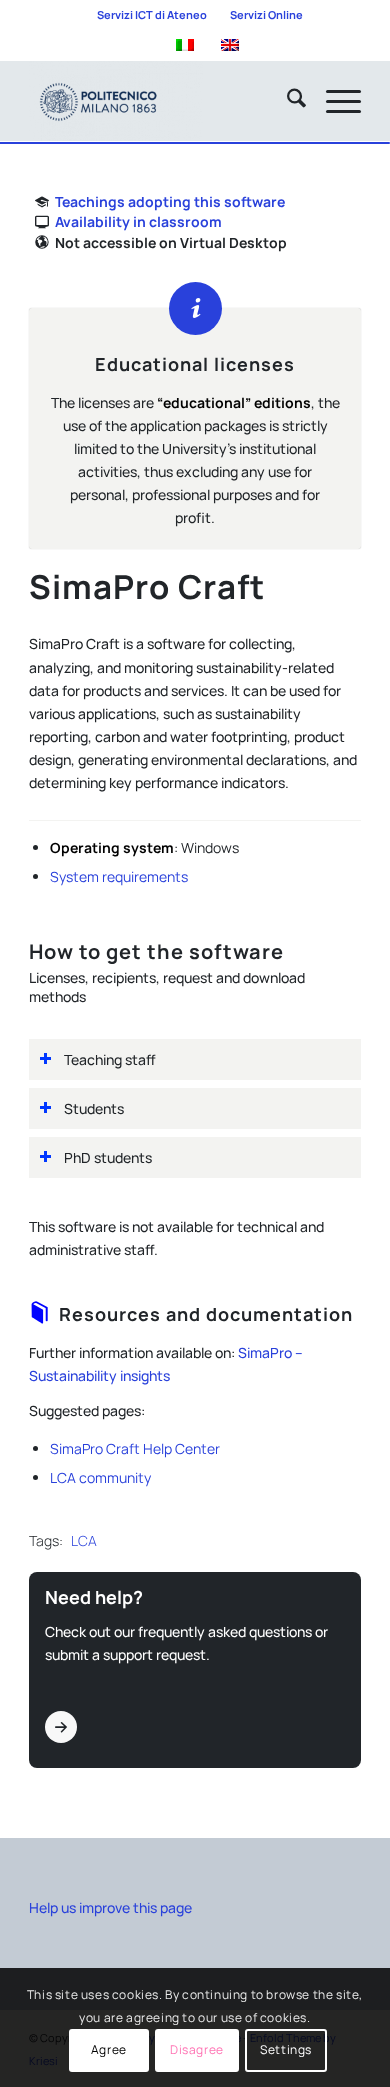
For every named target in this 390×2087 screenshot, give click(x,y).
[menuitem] (152, 15)
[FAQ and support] (61, 1727)
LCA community (100, 1477)
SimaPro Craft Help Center (135, 1448)
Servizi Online (266, 14)
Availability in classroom (138, 221)
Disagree (197, 2049)
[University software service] (161, 101)
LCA (84, 1540)
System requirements (119, 876)
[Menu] (333, 101)
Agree (109, 2049)
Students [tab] (94, 1108)
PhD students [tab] (108, 1157)
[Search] (286, 101)
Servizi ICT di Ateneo (152, 14)
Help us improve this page (110, 1907)
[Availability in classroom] (41, 222)
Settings (286, 2049)
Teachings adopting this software (170, 201)
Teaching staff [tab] (110, 1059)
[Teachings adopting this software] (41, 202)
